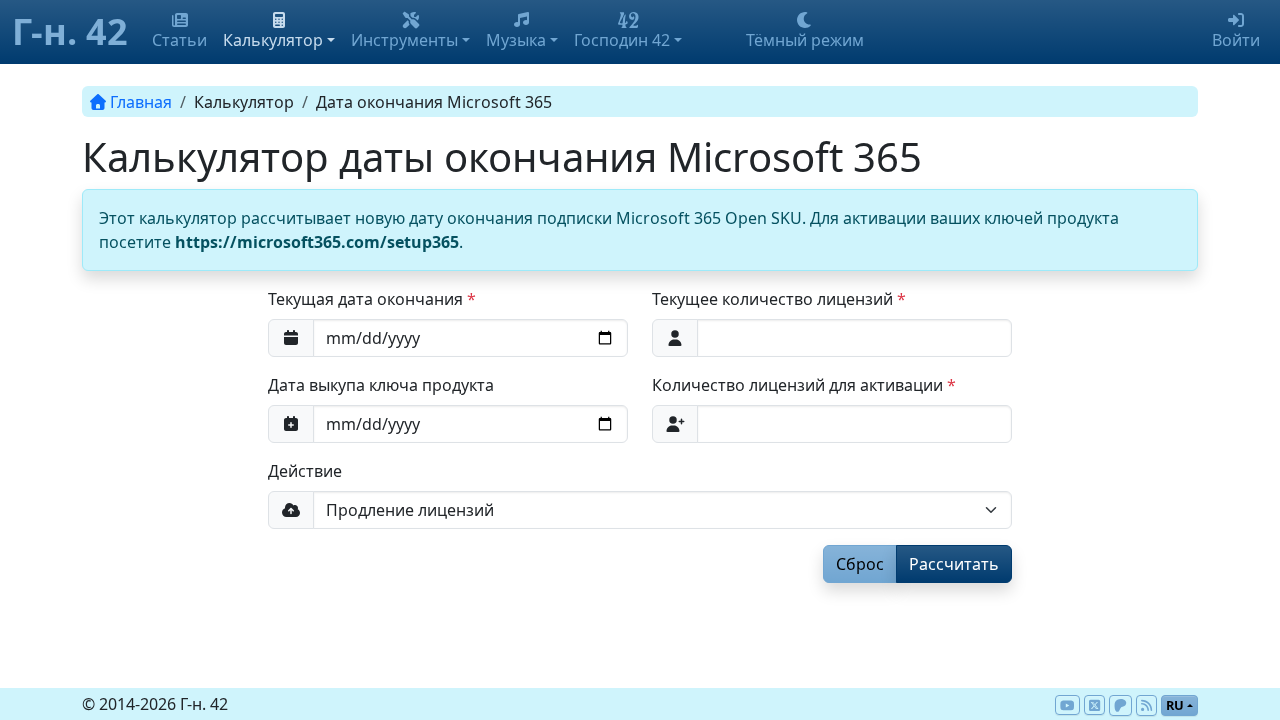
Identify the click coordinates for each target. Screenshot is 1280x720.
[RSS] (1146, 705)
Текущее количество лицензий (772, 299)
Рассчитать (954, 564)
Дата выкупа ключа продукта (381, 385)
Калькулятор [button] (273, 40)
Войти (1236, 40)
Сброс (860, 564)
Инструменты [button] (404, 40)
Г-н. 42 (70, 31)
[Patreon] (1120, 705)
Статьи (179, 40)
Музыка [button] (516, 40)
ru (1175, 705)
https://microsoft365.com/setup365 (317, 242)
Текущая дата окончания (365, 299)
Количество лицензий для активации (797, 385)
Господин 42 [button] (622, 40)
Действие (305, 471)
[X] (1094, 705)
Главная (141, 102)
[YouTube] (1067, 705)
